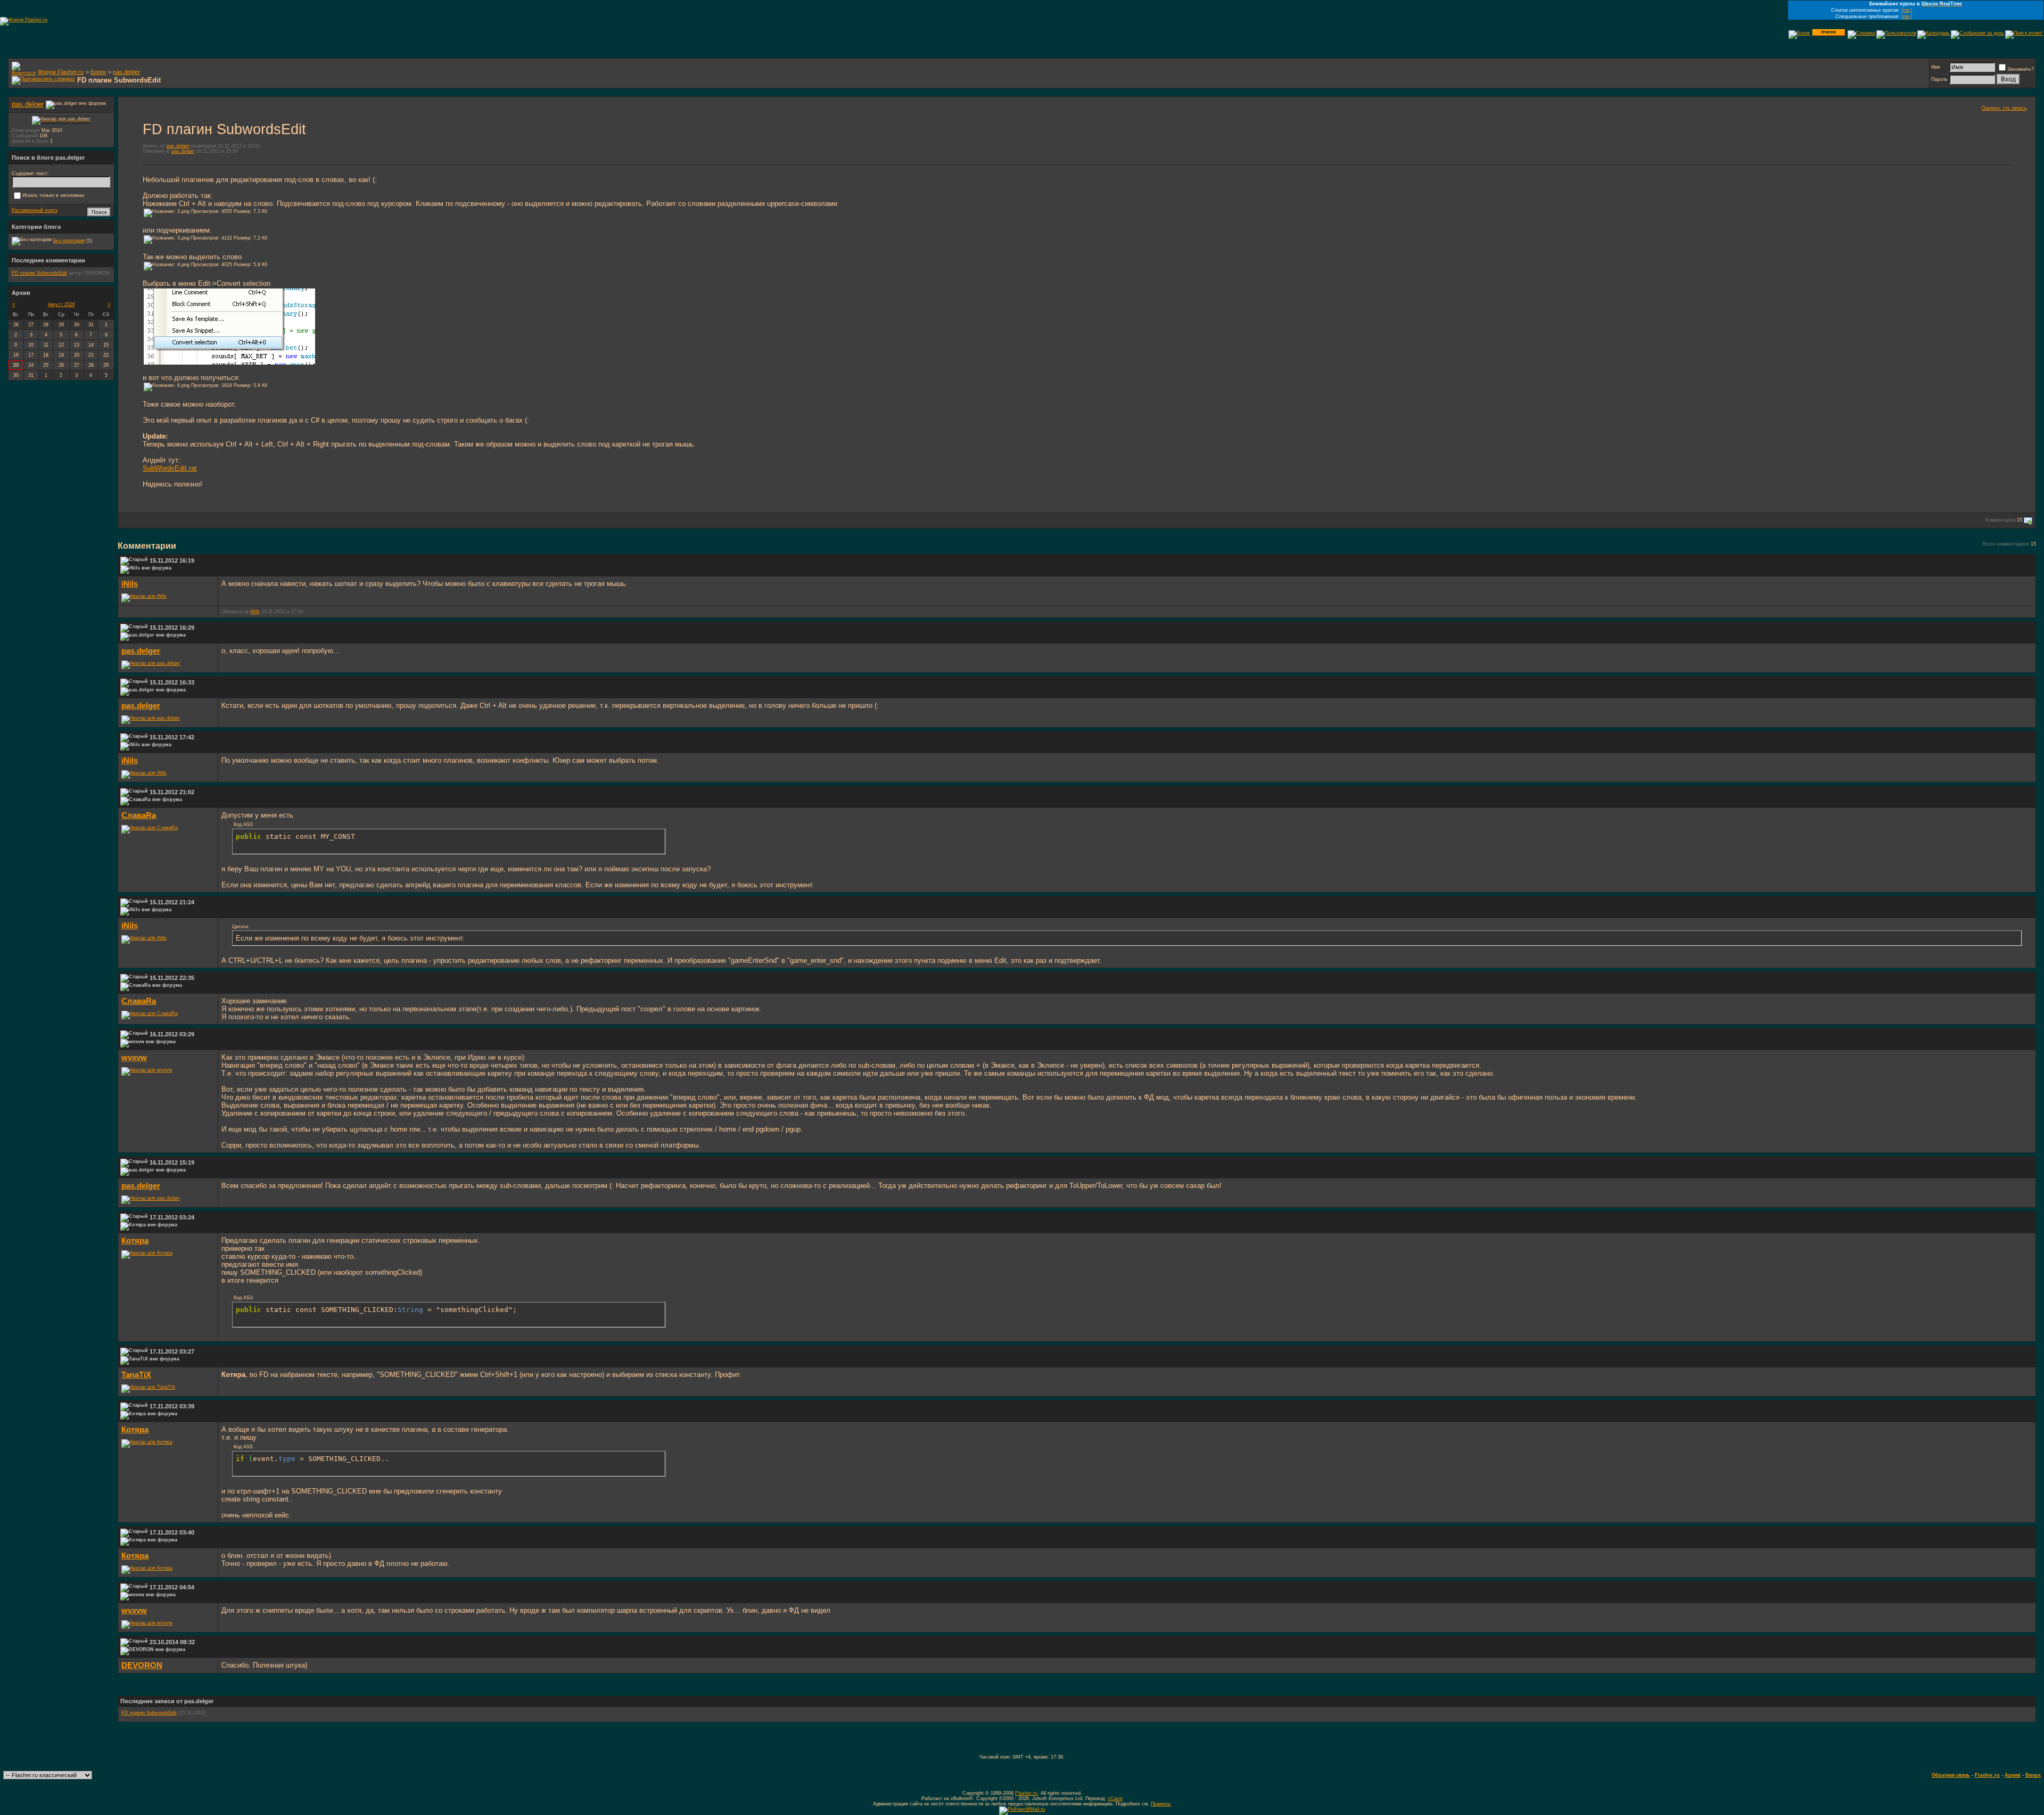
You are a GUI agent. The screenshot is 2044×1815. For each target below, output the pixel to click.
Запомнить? (2021, 69)
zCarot (1115, 1798)
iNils (130, 584)
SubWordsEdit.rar (170, 468)
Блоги (98, 72)
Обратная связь (1951, 1775)
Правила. (1161, 1804)
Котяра (135, 1241)
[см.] (1907, 10)
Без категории (69, 241)
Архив (2013, 1775)
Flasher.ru (1987, 1775)
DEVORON (142, 1665)
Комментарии (2000, 521)
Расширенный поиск (35, 210)
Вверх (2033, 1775)
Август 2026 (61, 304)
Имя (1936, 67)
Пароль (1939, 79)
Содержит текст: (30, 174)
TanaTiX (136, 1375)
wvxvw (134, 1058)
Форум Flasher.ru (61, 72)
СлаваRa (139, 815)
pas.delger (126, 72)
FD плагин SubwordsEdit (149, 1713)
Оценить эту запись (2004, 108)
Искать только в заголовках (53, 195)
